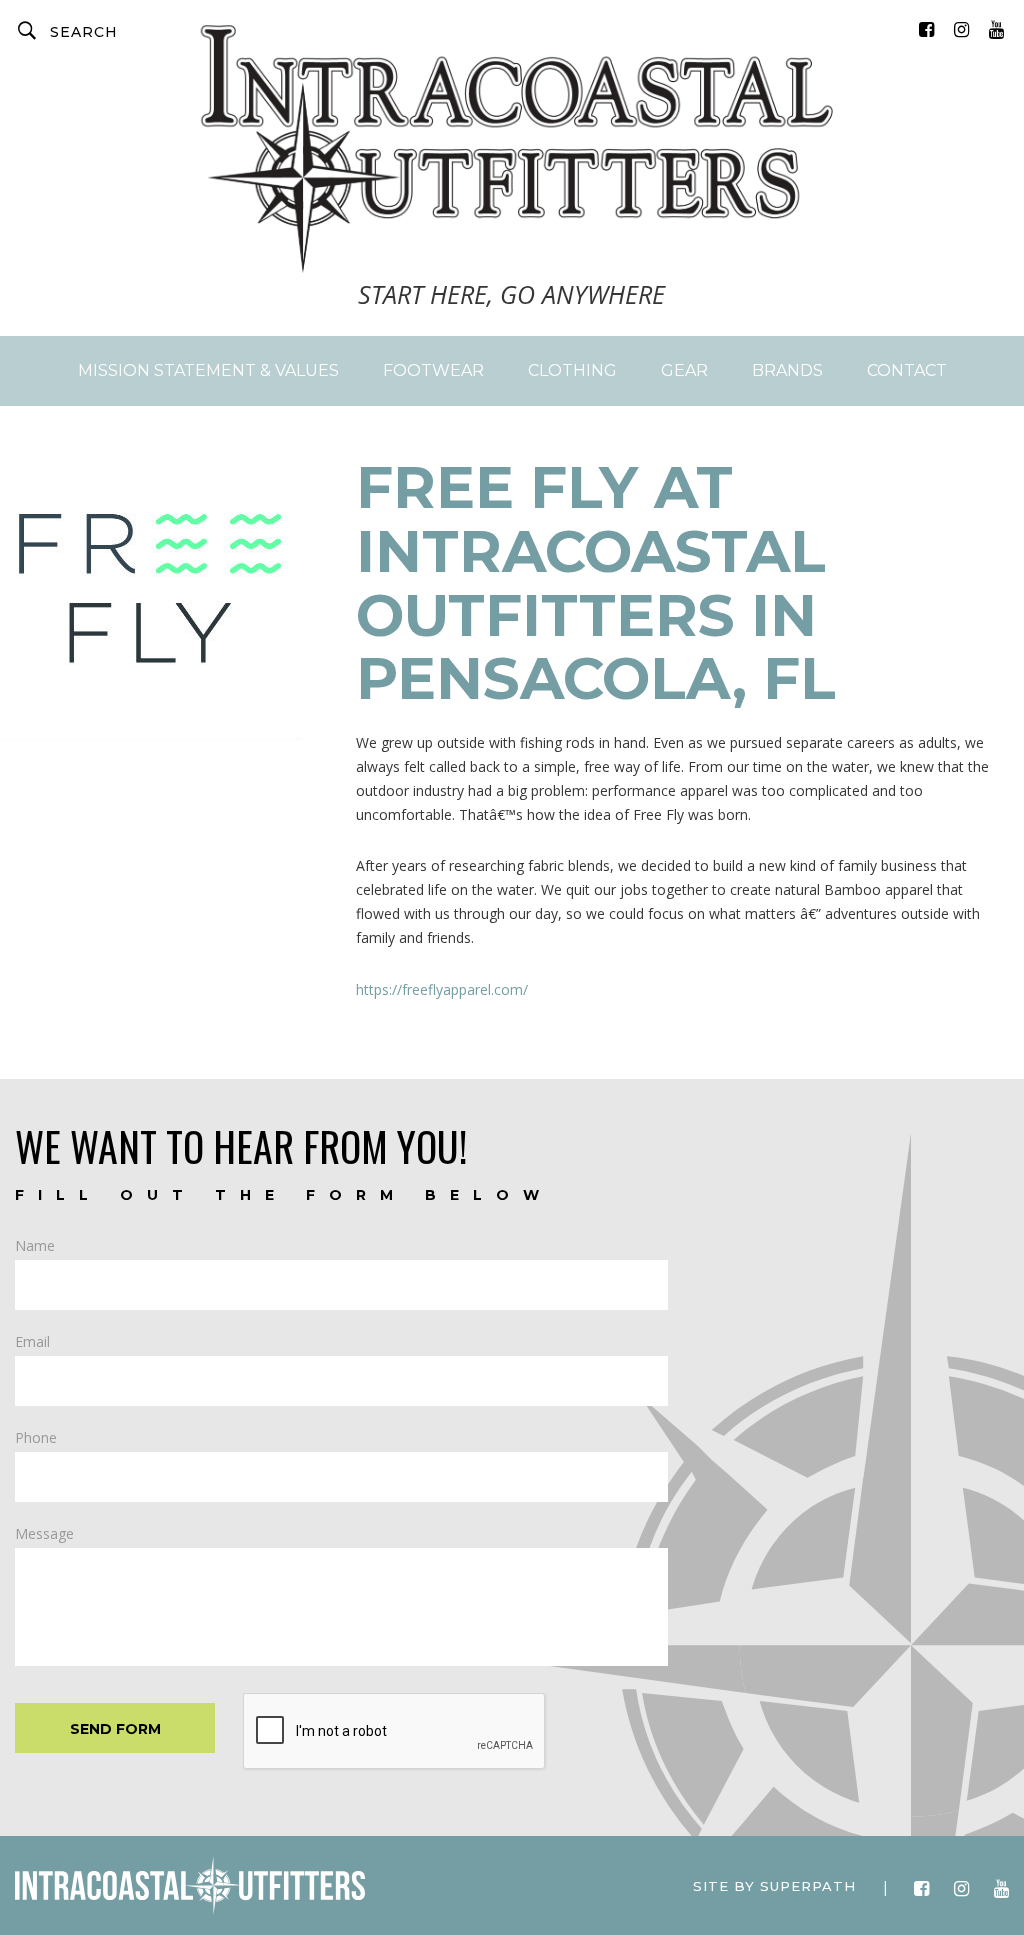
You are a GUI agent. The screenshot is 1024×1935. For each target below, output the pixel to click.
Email (32, 1342)
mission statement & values (208, 370)
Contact (907, 370)
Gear (684, 370)
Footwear (433, 370)
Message (44, 1534)
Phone (36, 1438)
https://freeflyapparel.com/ (442, 989)
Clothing (572, 370)
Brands (787, 370)
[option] (170, 601)
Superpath (808, 1886)
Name (35, 1246)
